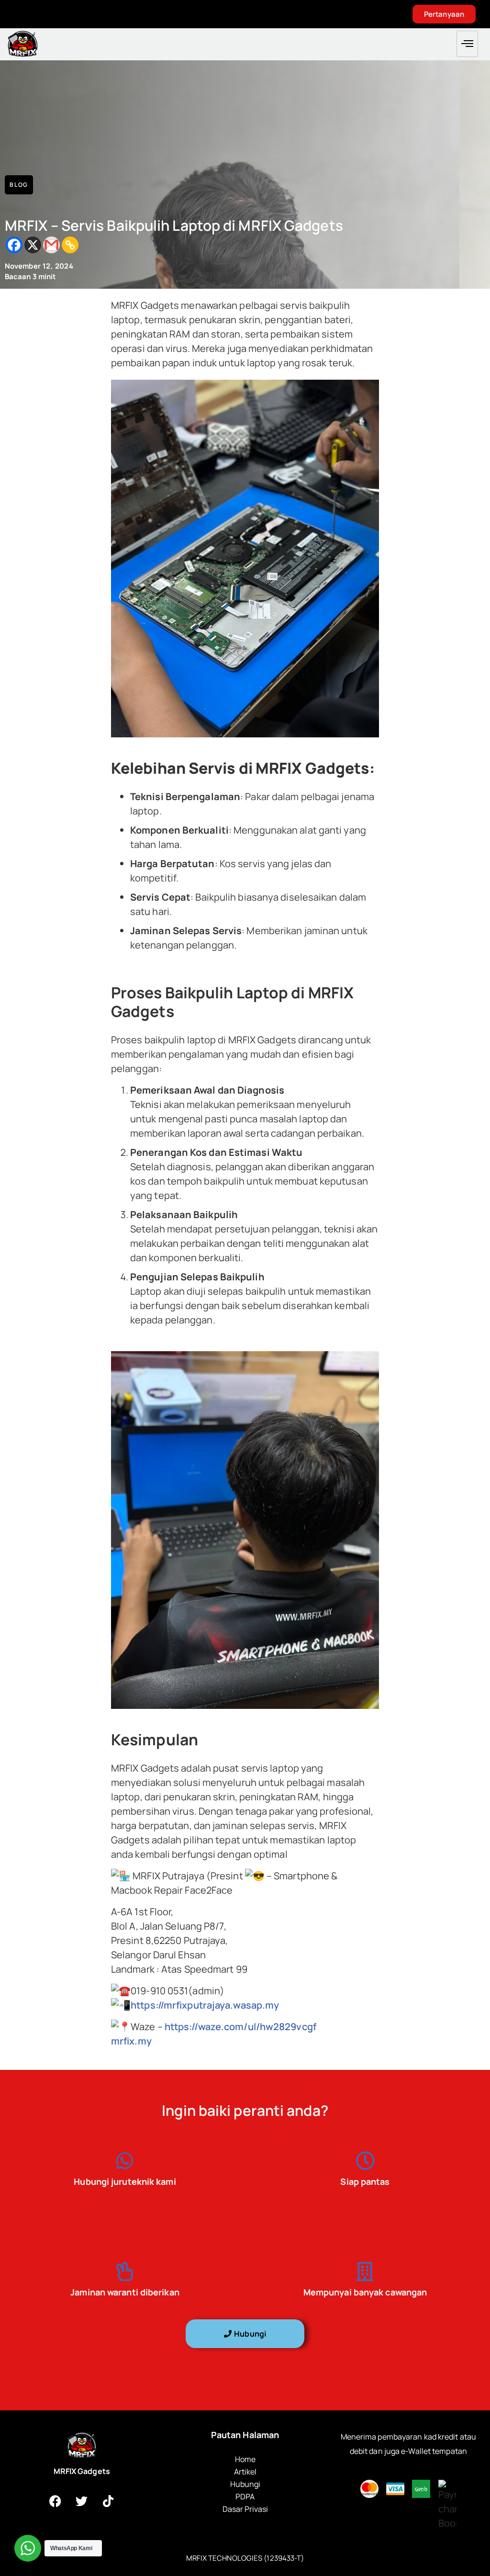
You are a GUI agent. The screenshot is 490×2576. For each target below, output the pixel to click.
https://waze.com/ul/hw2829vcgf (240, 2027)
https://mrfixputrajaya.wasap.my (205, 2005)
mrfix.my (131, 2041)
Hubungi (245, 2484)
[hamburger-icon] (467, 44)
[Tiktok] (108, 2501)
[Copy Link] (70, 245)
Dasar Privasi (245, 2509)
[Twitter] (82, 2501)
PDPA (245, 2497)
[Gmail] (51, 245)
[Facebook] (14, 245)
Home (245, 2459)
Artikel (245, 2472)
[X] (33, 245)
